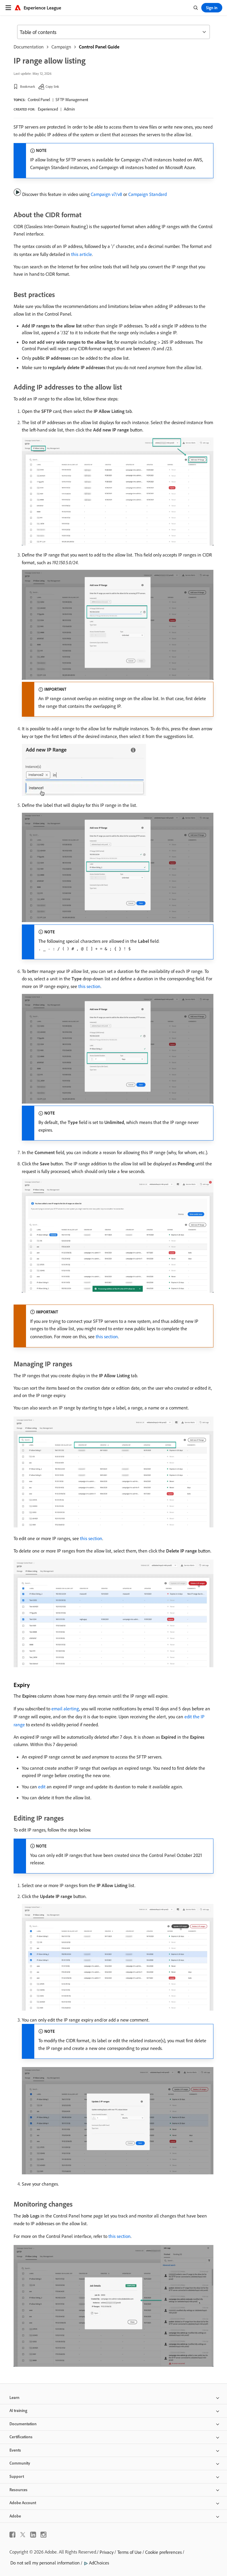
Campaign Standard (147, 194)
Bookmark (28, 86)
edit (42, 1787)
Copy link (52, 86)
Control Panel (39, 100)
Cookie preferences (163, 2552)
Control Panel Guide (99, 47)
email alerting (65, 1709)
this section (89, 986)
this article (82, 254)
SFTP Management (72, 100)
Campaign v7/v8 (106, 194)
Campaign (61, 47)
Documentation (29, 47)
